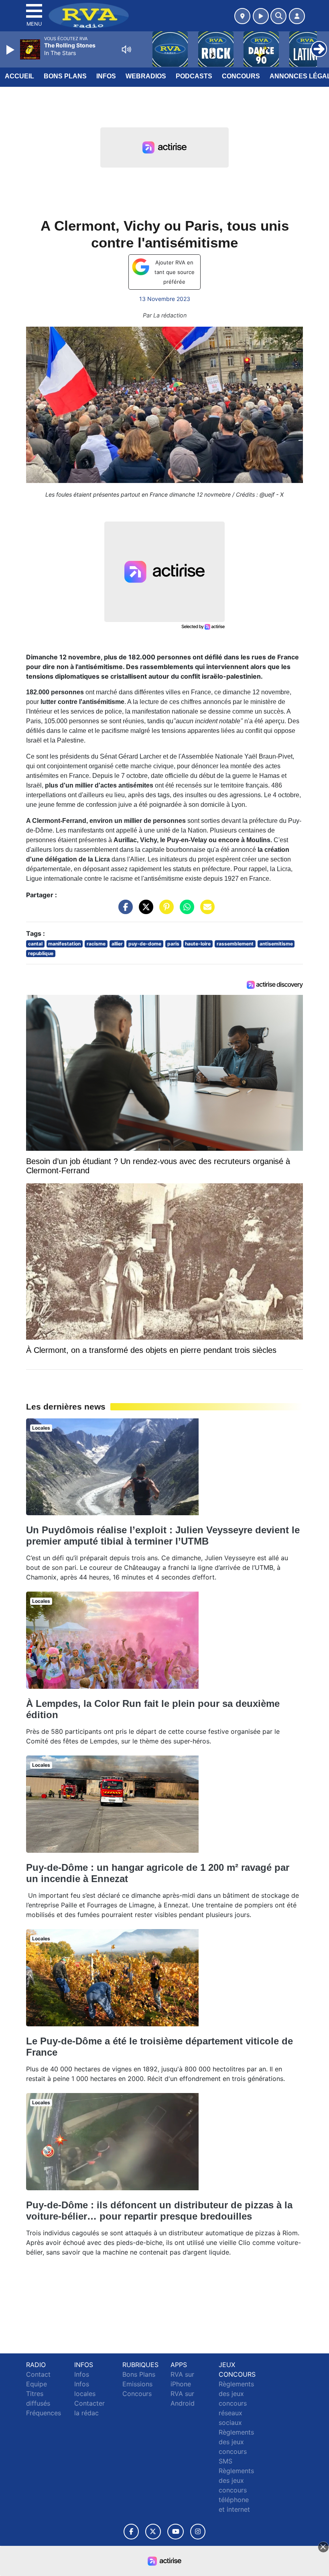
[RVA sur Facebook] (131, 2532)
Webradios (146, 76)
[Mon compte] (297, 16)
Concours (241, 76)
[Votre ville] (242, 16)
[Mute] (126, 49)
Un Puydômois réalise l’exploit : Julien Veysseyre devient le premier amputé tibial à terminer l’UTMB (163, 1536)
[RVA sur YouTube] (176, 2532)
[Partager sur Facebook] (124, 911)
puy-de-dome (145, 944)
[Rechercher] (278, 16)
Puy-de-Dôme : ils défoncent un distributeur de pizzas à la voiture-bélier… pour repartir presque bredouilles (159, 2211)
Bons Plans (65, 76)
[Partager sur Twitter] (144, 911)
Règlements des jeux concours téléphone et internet (236, 2490)
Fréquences (44, 2413)
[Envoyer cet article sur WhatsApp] (185, 911)
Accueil (19, 76)
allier (117, 944)
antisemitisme (276, 944)
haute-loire (198, 944)
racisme (96, 944)
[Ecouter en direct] (261, 16)
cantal (35, 944)
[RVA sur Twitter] (153, 2532)
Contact (38, 2374)
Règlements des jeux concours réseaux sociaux (236, 2403)
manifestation (64, 944)
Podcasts (194, 76)
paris (173, 944)
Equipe (37, 2384)
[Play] (11, 50)
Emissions (137, 2384)
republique (41, 953)
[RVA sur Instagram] (198, 2532)
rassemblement (235, 944)
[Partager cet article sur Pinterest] (164, 911)
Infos (106, 76)
